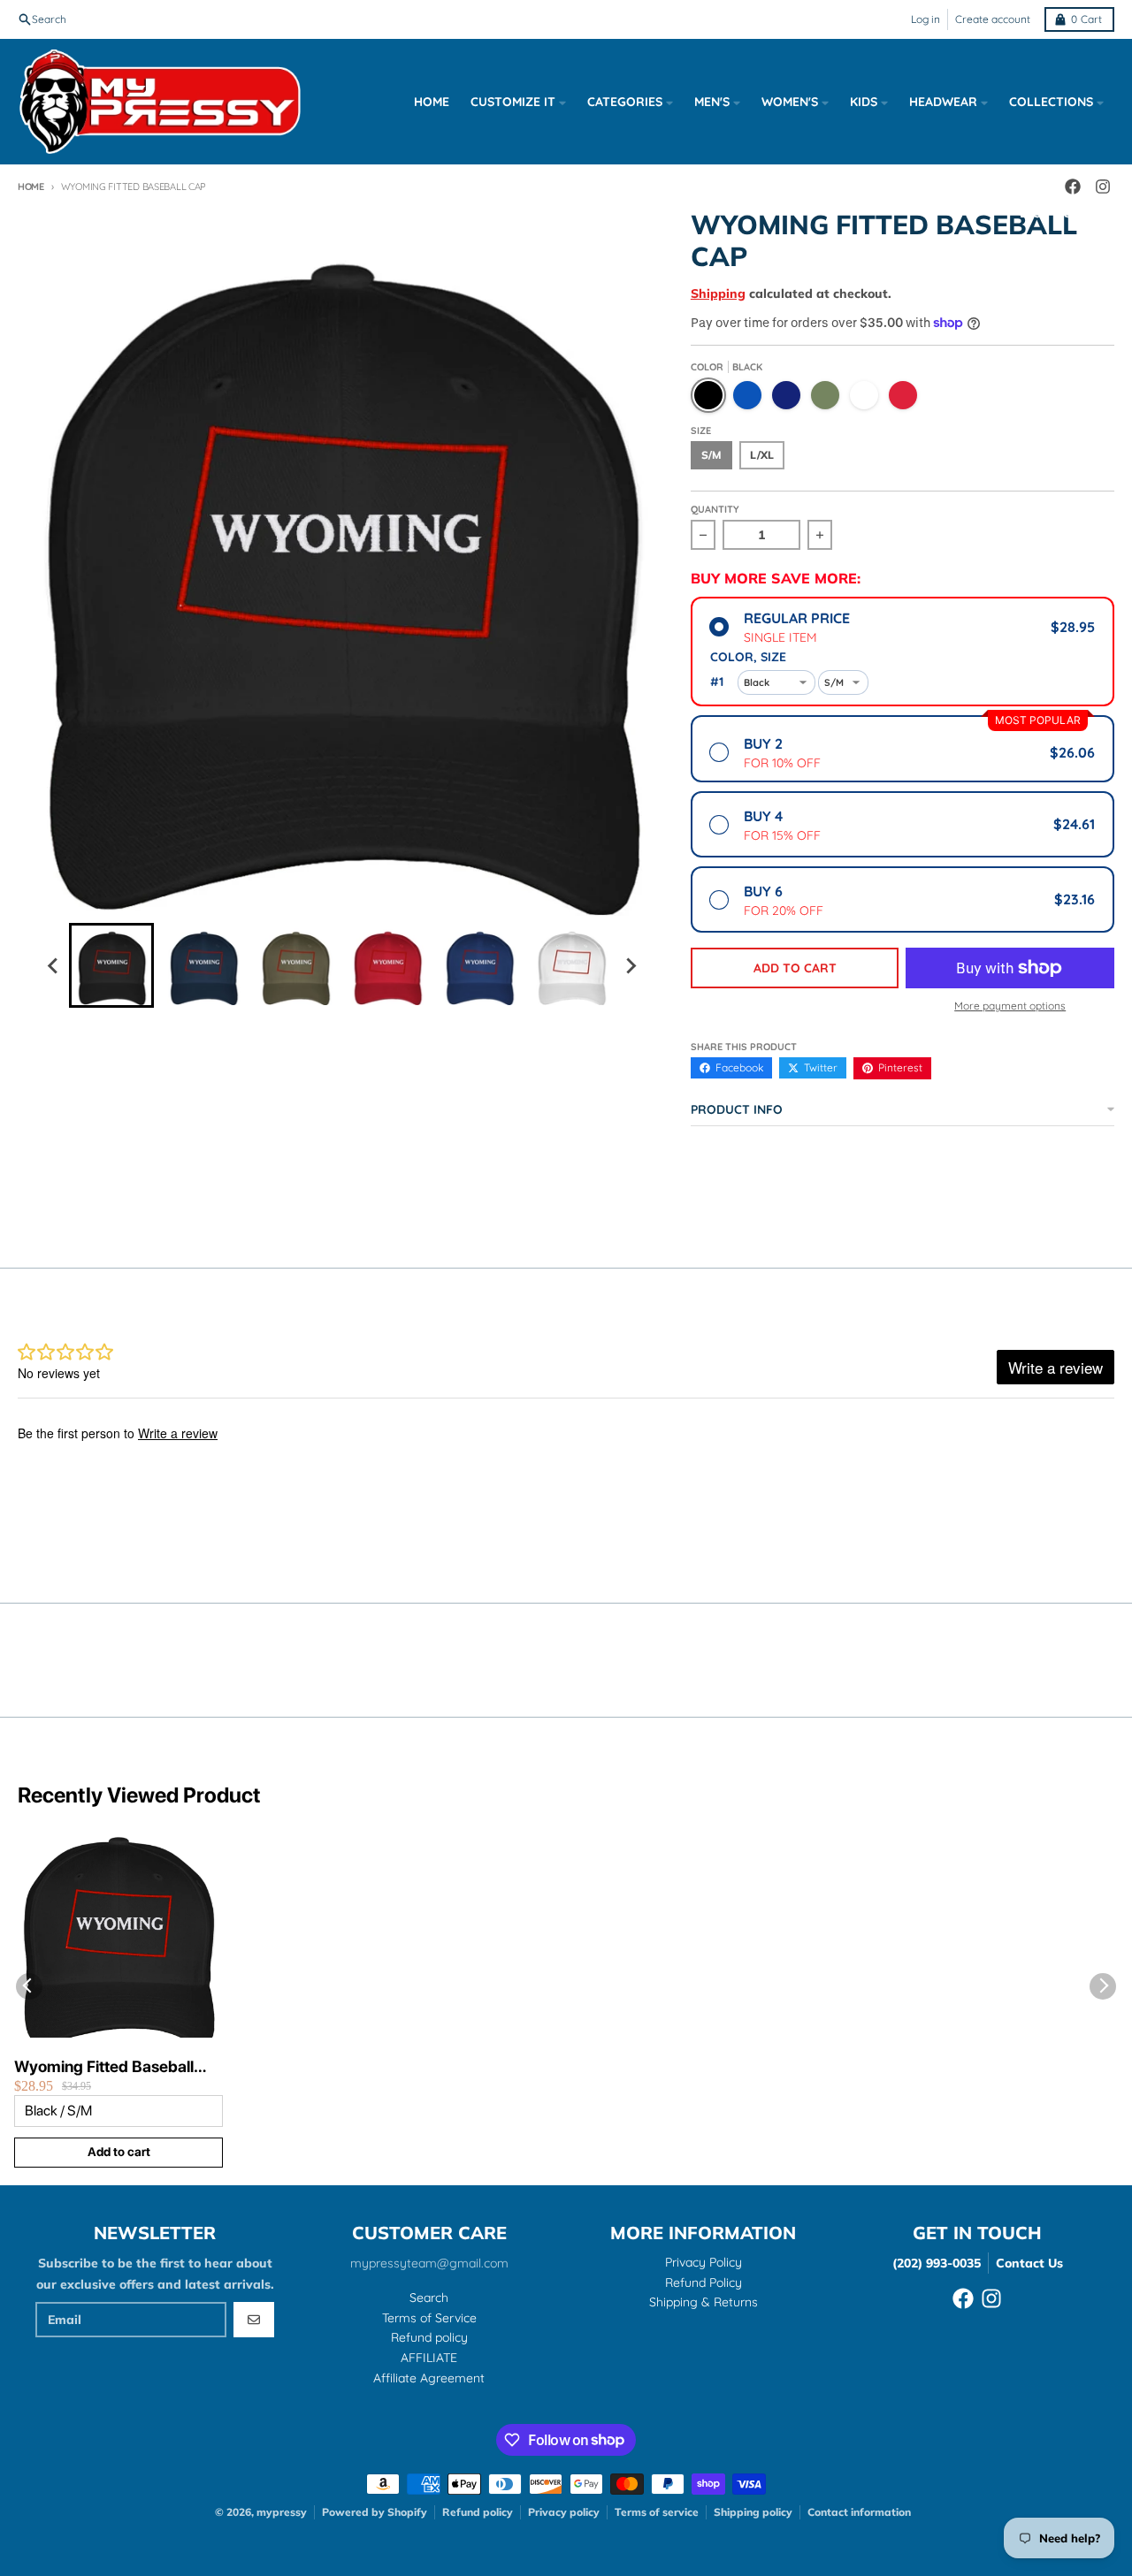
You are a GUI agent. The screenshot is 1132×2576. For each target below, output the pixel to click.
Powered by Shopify (375, 2512)
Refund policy (478, 2512)
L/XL (762, 455)
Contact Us (1029, 2263)
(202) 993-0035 (937, 2263)
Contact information (859, 2512)
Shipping (718, 293)
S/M (711, 455)
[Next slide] (630, 965)
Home (31, 187)
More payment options (1010, 1006)
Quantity (715, 509)
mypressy (282, 2512)
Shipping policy (753, 2512)
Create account (993, 19)
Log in (925, 19)
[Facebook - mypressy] (963, 2298)
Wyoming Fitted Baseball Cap (104, 2067)
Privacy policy (564, 2512)
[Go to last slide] (53, 965)
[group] (111, 965)
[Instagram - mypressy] (991, 2298)
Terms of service (657, 2512)
